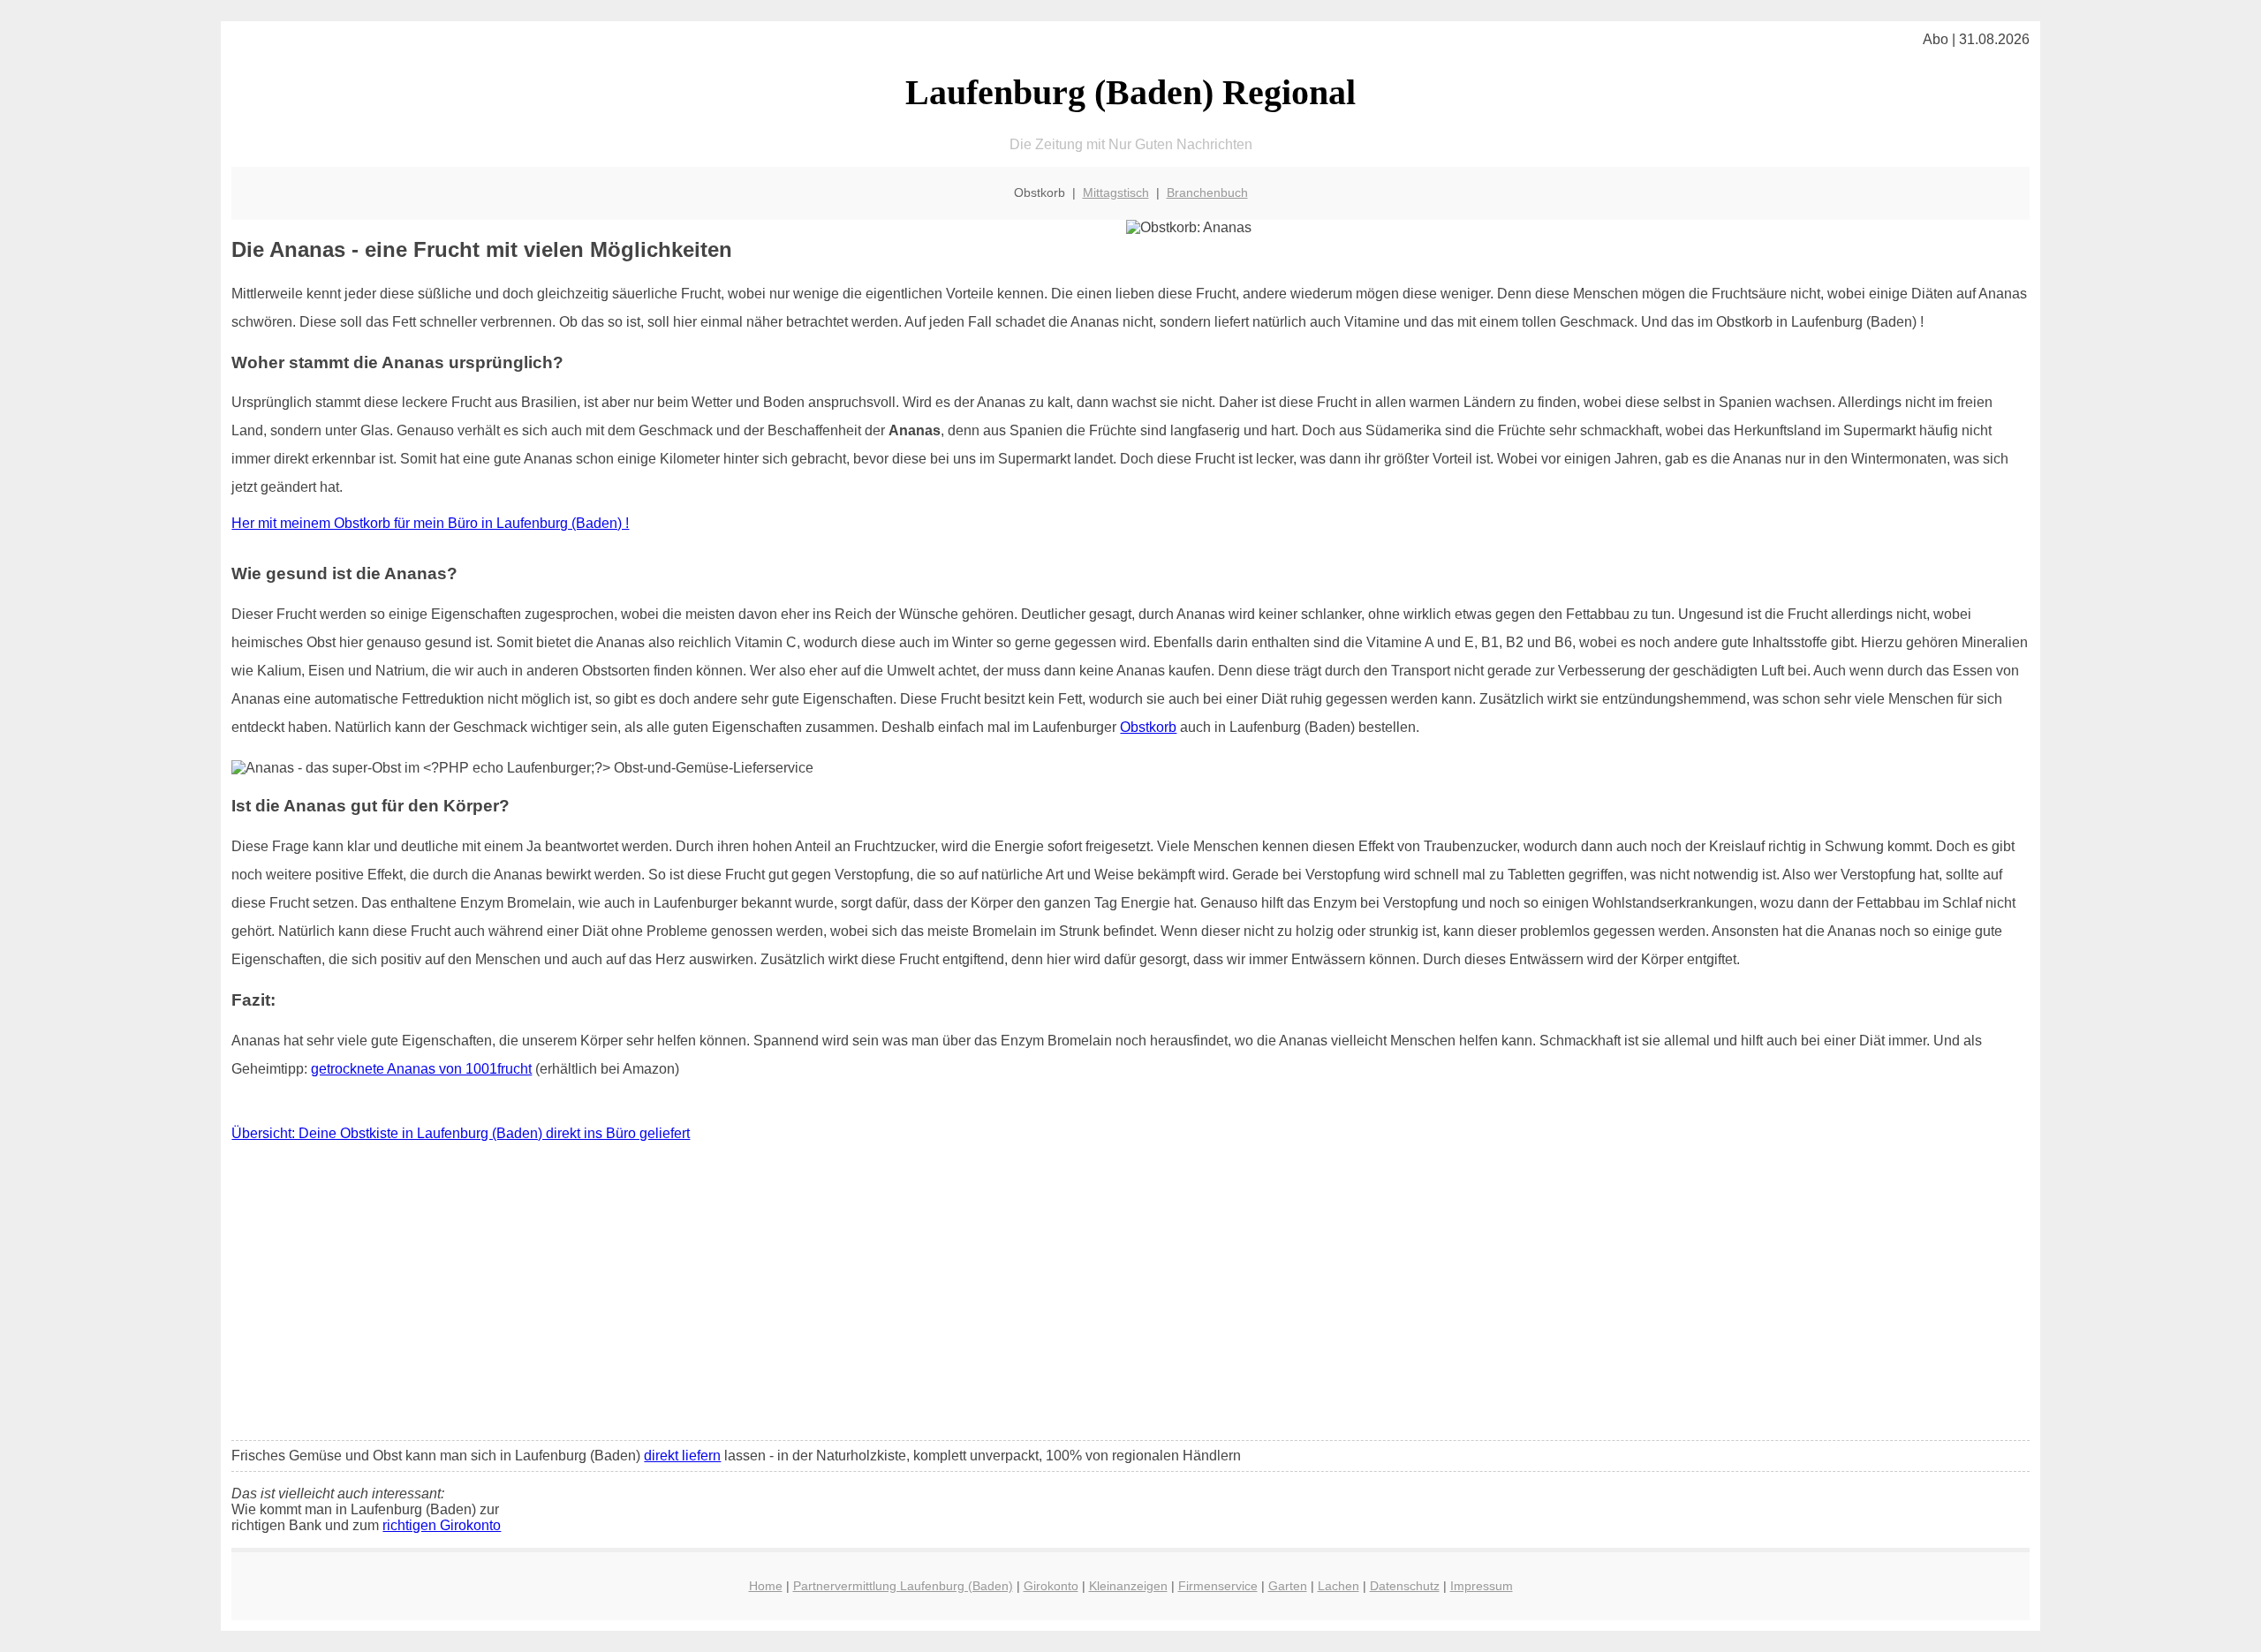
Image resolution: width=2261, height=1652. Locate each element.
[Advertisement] (1130, 1295)
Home (766, 1586)
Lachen (1338, 1586)
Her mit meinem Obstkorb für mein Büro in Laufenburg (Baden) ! (430, 523)
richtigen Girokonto (442, 1525)
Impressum (1482, 1586)
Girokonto (1051, 1586)
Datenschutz (1405, 1586)
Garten (1288, 1586)
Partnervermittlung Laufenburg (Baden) (903, 1586)
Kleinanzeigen (1128, 1586)
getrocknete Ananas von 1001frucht (421, 1069)
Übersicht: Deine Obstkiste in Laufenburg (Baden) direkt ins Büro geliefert (461, 1133)
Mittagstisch (1116, 192)
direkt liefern (682, 1456)
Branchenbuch (1207, 192)
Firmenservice (1218, 1586)
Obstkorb (1148, 727)
